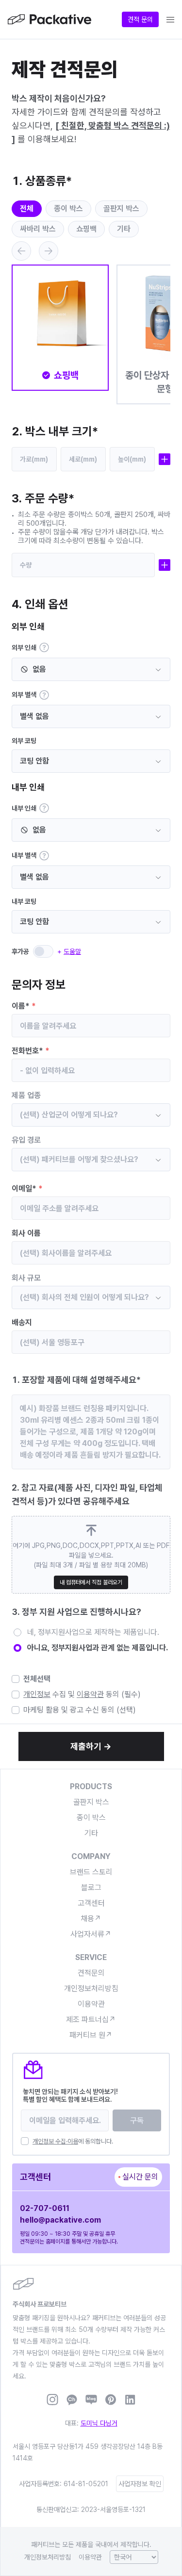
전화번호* (31, 1051)
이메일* (27, 1188)
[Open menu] (170, 19)
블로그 (91, 1887)
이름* (24, 1006)
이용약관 (90, 1694)
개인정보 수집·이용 (55, 2141)
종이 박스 (91, 1818)
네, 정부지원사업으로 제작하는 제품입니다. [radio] (93, 1632)
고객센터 (91, 1903)
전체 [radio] (27, 208)
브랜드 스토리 (91, 1872)
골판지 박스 (91, 1802)
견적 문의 (140, 19)
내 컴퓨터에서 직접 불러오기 (91, 1582)
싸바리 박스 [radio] (38, 229)
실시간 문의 (140, 2177)
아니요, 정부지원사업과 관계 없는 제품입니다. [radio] (98, 1648)
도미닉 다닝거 (99, 2423)
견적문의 (91, 1973)
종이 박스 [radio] (68, 208)
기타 (91, 1833)
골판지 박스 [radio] (121, 208)
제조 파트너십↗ (91, 2019)
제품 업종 (26, 1095)
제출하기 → (91, 1746)
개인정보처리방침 (91, 1988)
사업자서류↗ (91, 1934)
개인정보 (37, 1694)
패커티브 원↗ (91, 2035)
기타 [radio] (124, 229)
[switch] (43, 951)
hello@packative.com (60, 2220)
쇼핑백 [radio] (86, 229)
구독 (137, 2120)
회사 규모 (26, 1278)
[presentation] (91, 1555)
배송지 (22, 1322)
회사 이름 (26, 1233)
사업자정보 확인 (140, 2484)
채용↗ (91, 1919)
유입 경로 (26, 1140)
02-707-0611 (45, 2208)
